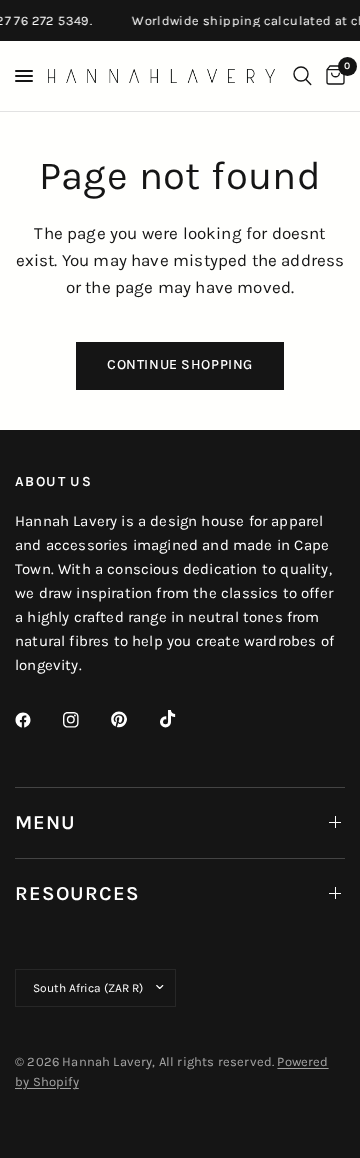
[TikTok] (182, 719)
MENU (45, 822)
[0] (332, 76)
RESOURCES (77, 893)
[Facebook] (37, 720)
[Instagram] (85, 720)
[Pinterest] (133, 719)
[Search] (302, 76)
